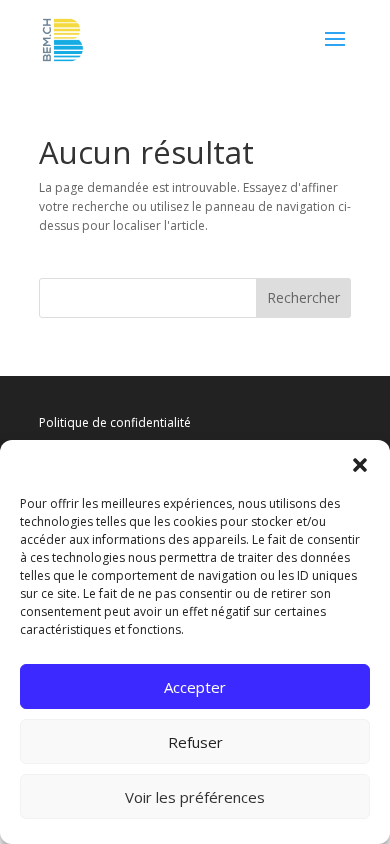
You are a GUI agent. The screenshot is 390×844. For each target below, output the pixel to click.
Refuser (195, 742)
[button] (360, 465)
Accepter (195, 687)
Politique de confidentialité (115, 422)
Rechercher (303, 297)
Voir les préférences (195, 797)
